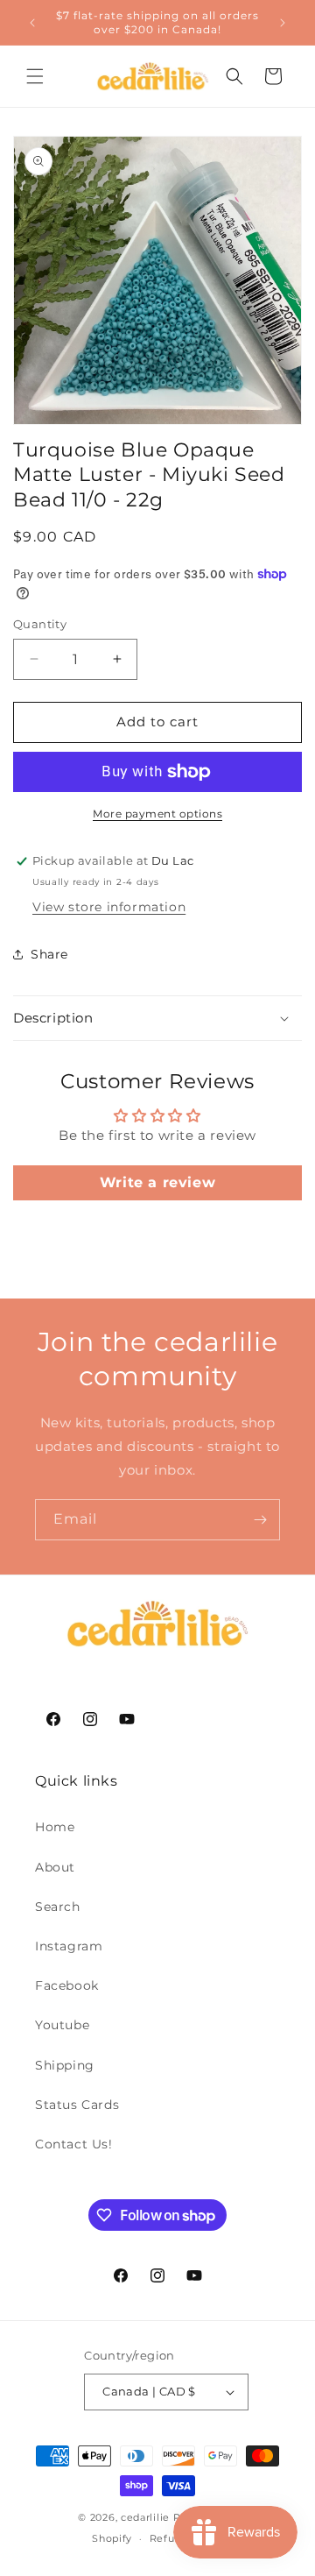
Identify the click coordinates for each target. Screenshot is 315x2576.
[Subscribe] (260, 1520)
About (55, 1867)
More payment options (157, 814)
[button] (35, 76)
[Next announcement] (283, 23)
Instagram (69, 1946)
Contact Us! (74, 2144)
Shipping (65, 2065)
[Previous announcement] (32, 23)
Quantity (40, 624)
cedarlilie (145, 2517)
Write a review (157, 1182)
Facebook (67, 1985)
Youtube (62, 2025)
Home (55, 1827)
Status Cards (77, 2105)
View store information (109, 907)
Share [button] (49, 954)
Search (58, 1907)
